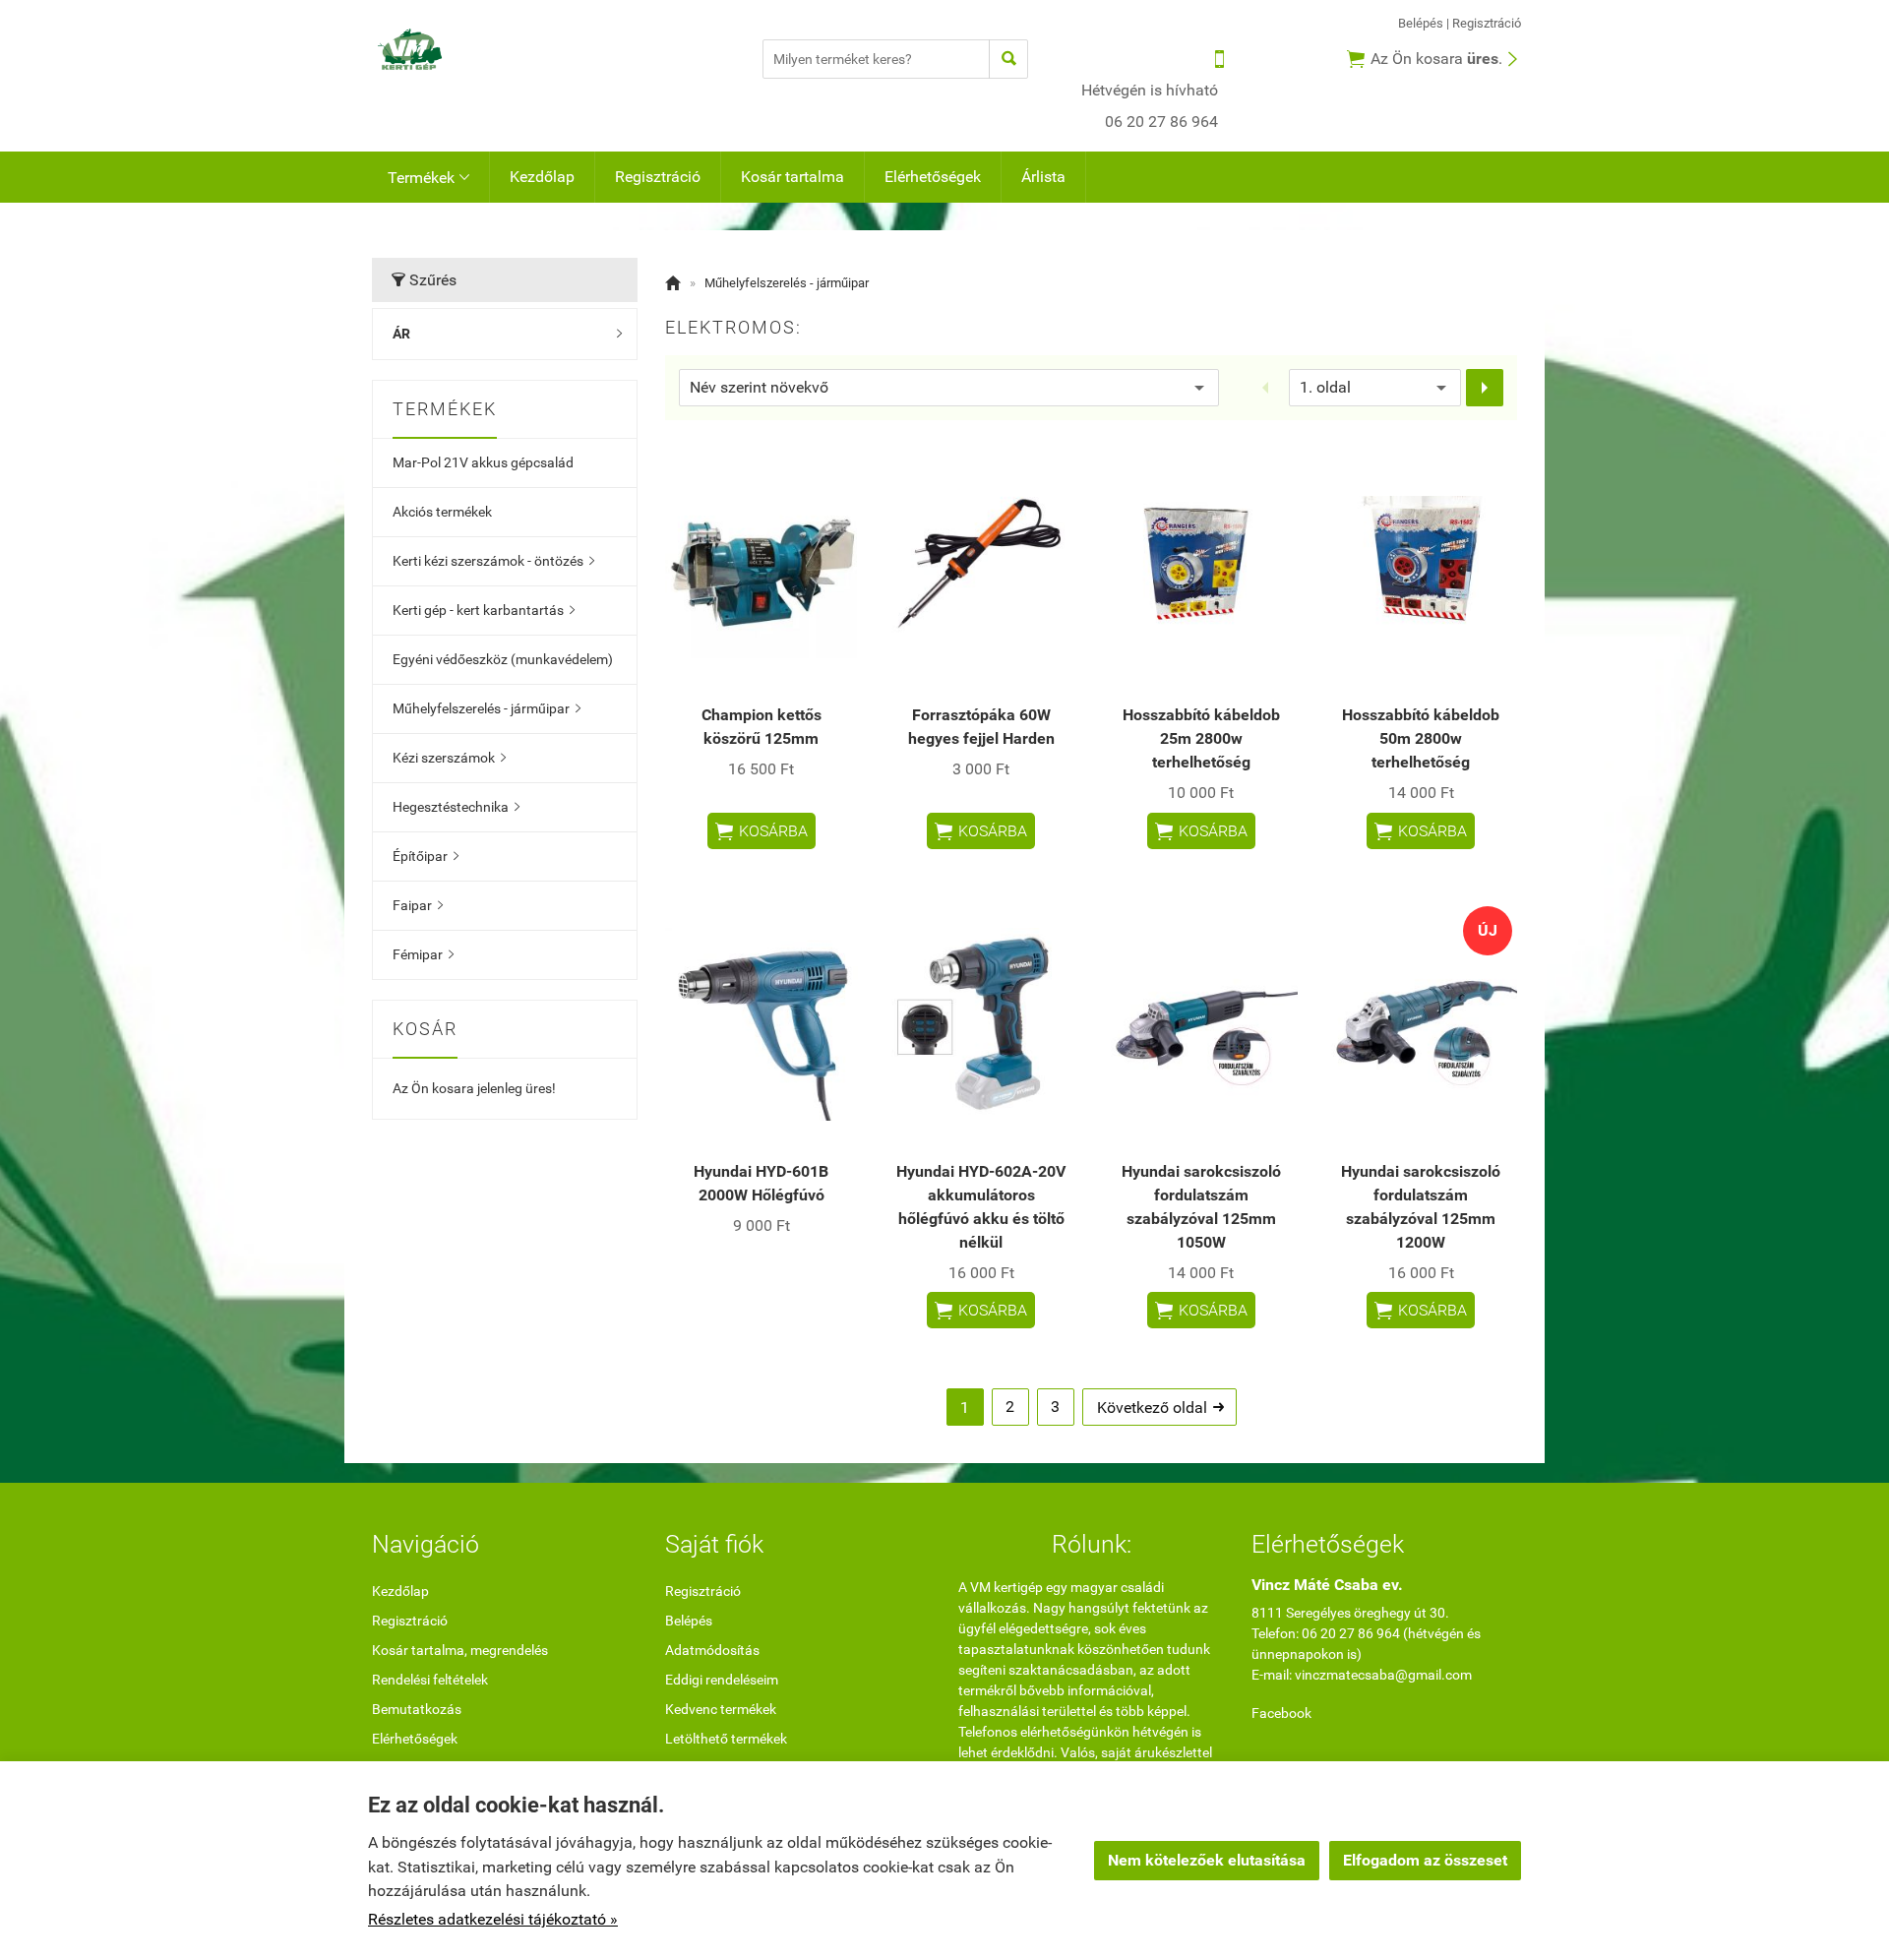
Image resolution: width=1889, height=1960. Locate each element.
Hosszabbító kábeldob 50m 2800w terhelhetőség (1421, 738)
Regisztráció (1487, 23)
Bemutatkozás (417, 1709)
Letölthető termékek (726, 1739)
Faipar (418, 905)
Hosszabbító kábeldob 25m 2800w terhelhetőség (1201, 738)
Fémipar (423, 954)
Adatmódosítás (712, 1650)
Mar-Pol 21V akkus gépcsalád (483, 462)
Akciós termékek (442, 512)
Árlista (1043, 177)
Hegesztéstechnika (456, 807)
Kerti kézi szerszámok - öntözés (493, 561)
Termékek (428, 178)
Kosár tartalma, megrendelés (460, 1650)
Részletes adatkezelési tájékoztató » (493, 1919)
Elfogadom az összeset (1425, 1860)
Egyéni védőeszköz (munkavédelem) (503, 659)
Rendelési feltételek (430, 1680)
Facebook (1281, 1713)
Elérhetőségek (933, 177)
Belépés (1421, 23)
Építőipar (426, 856)
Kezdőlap (542, 177)
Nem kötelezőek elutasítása (1207, 1860)
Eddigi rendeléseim (722, 1680)
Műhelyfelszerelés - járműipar (487, 708)
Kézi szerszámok (449, 758)
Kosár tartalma (792, 177)
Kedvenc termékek (721, 1709)
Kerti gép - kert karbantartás (484, 610)
